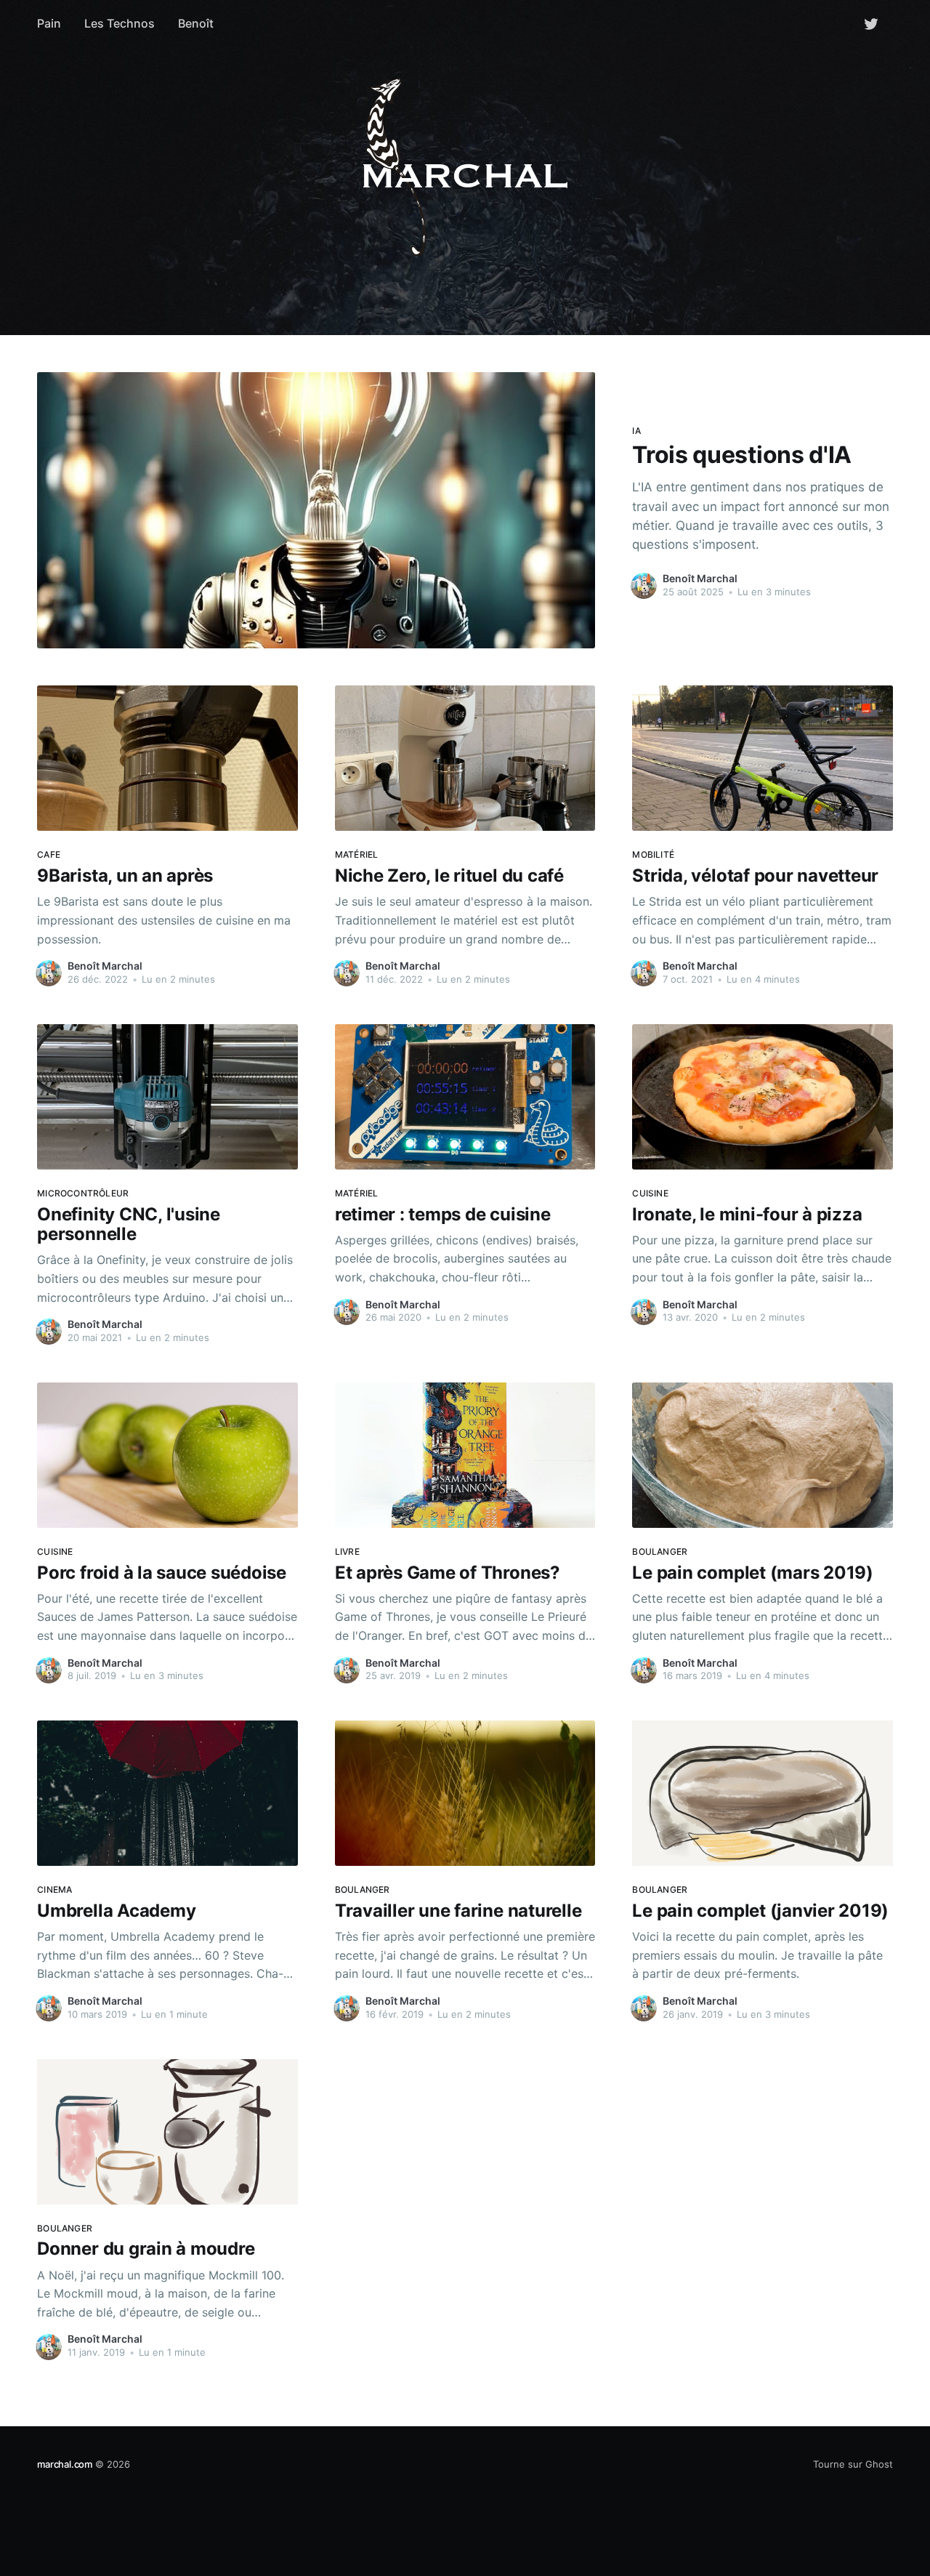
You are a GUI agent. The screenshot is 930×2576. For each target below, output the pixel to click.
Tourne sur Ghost (853, 2464)
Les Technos (120, 23)
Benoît (196, 23)
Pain (49, 23)
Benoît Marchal (700, 578)
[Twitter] (871, 23)
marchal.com (65, 2464)
